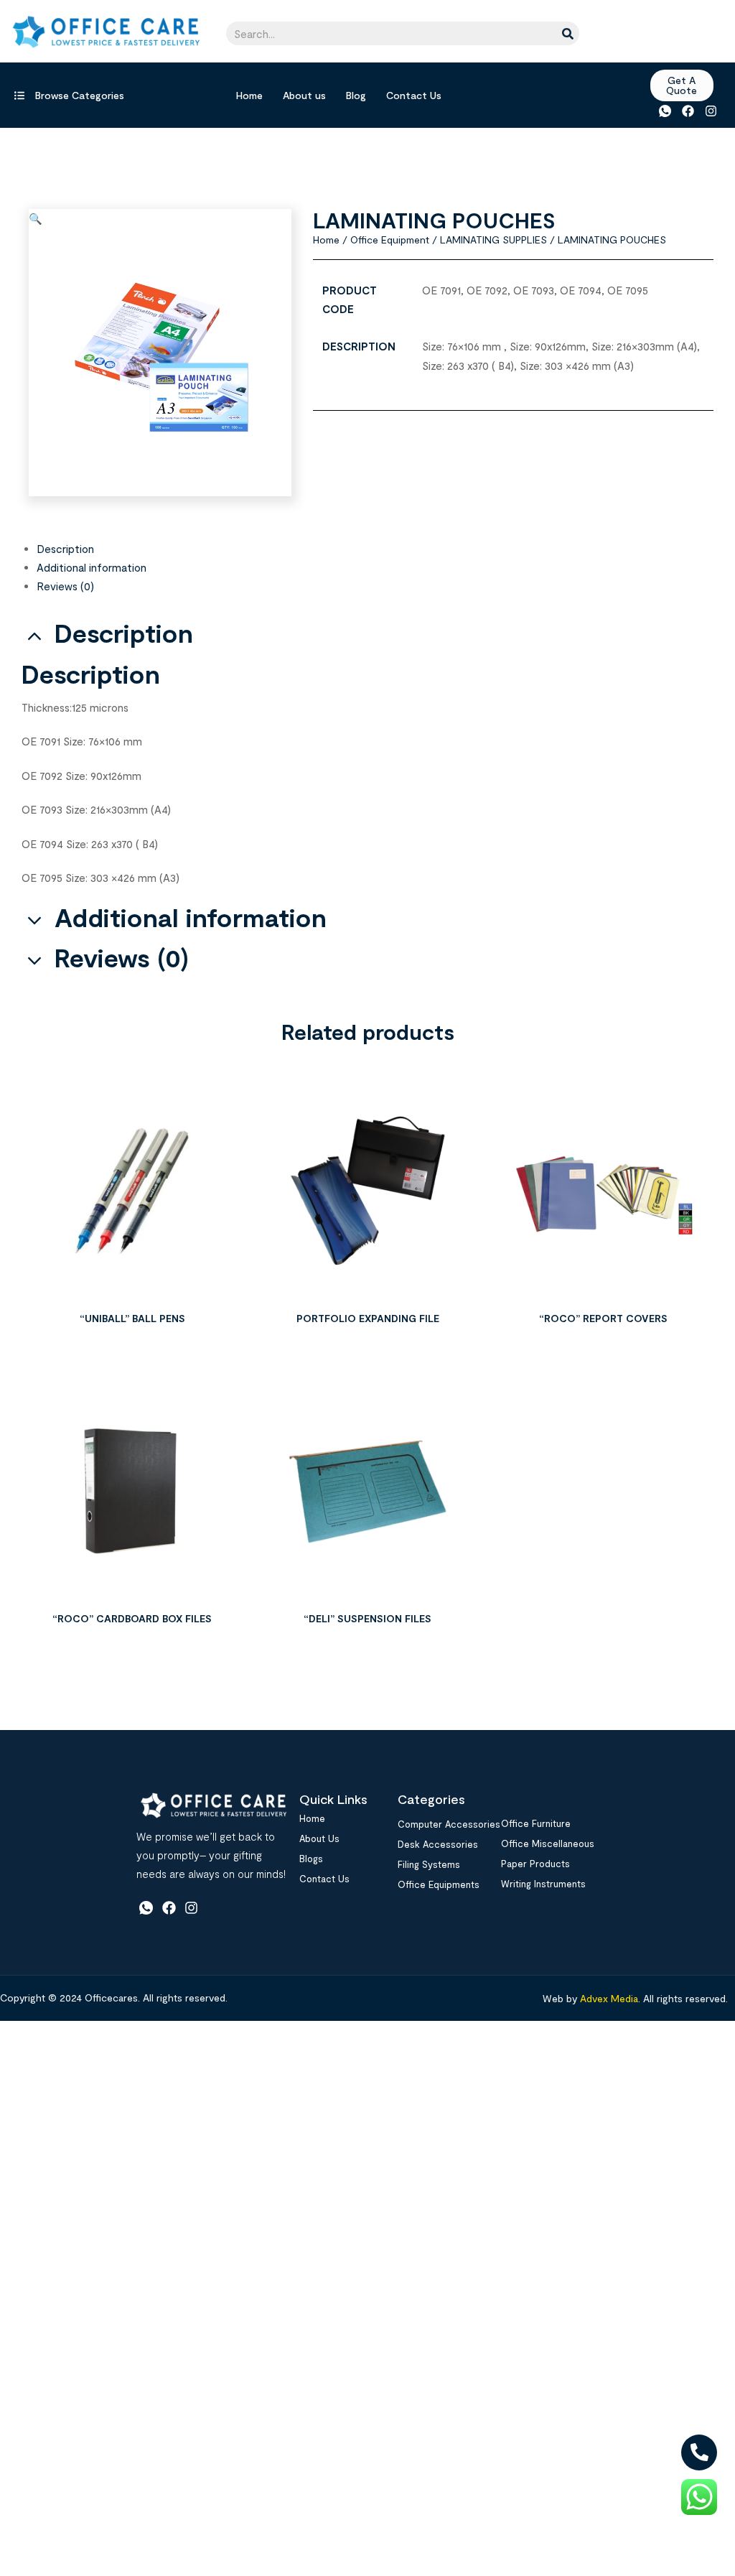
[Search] (567, 33)
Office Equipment (390, 240)
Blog (356, 95)
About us (304, 95)
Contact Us (414, 95)
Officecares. (111, 1998)
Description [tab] (124, 633)
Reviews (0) (65, 586)
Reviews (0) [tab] (122, 958)
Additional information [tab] (191, 917)
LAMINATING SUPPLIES (493, 240)
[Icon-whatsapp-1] (664, 111)
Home (249, 95)
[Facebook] (688, 111)
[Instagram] (711, 111)
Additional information (92, 567)
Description (65, 549)
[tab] (375, 549)
